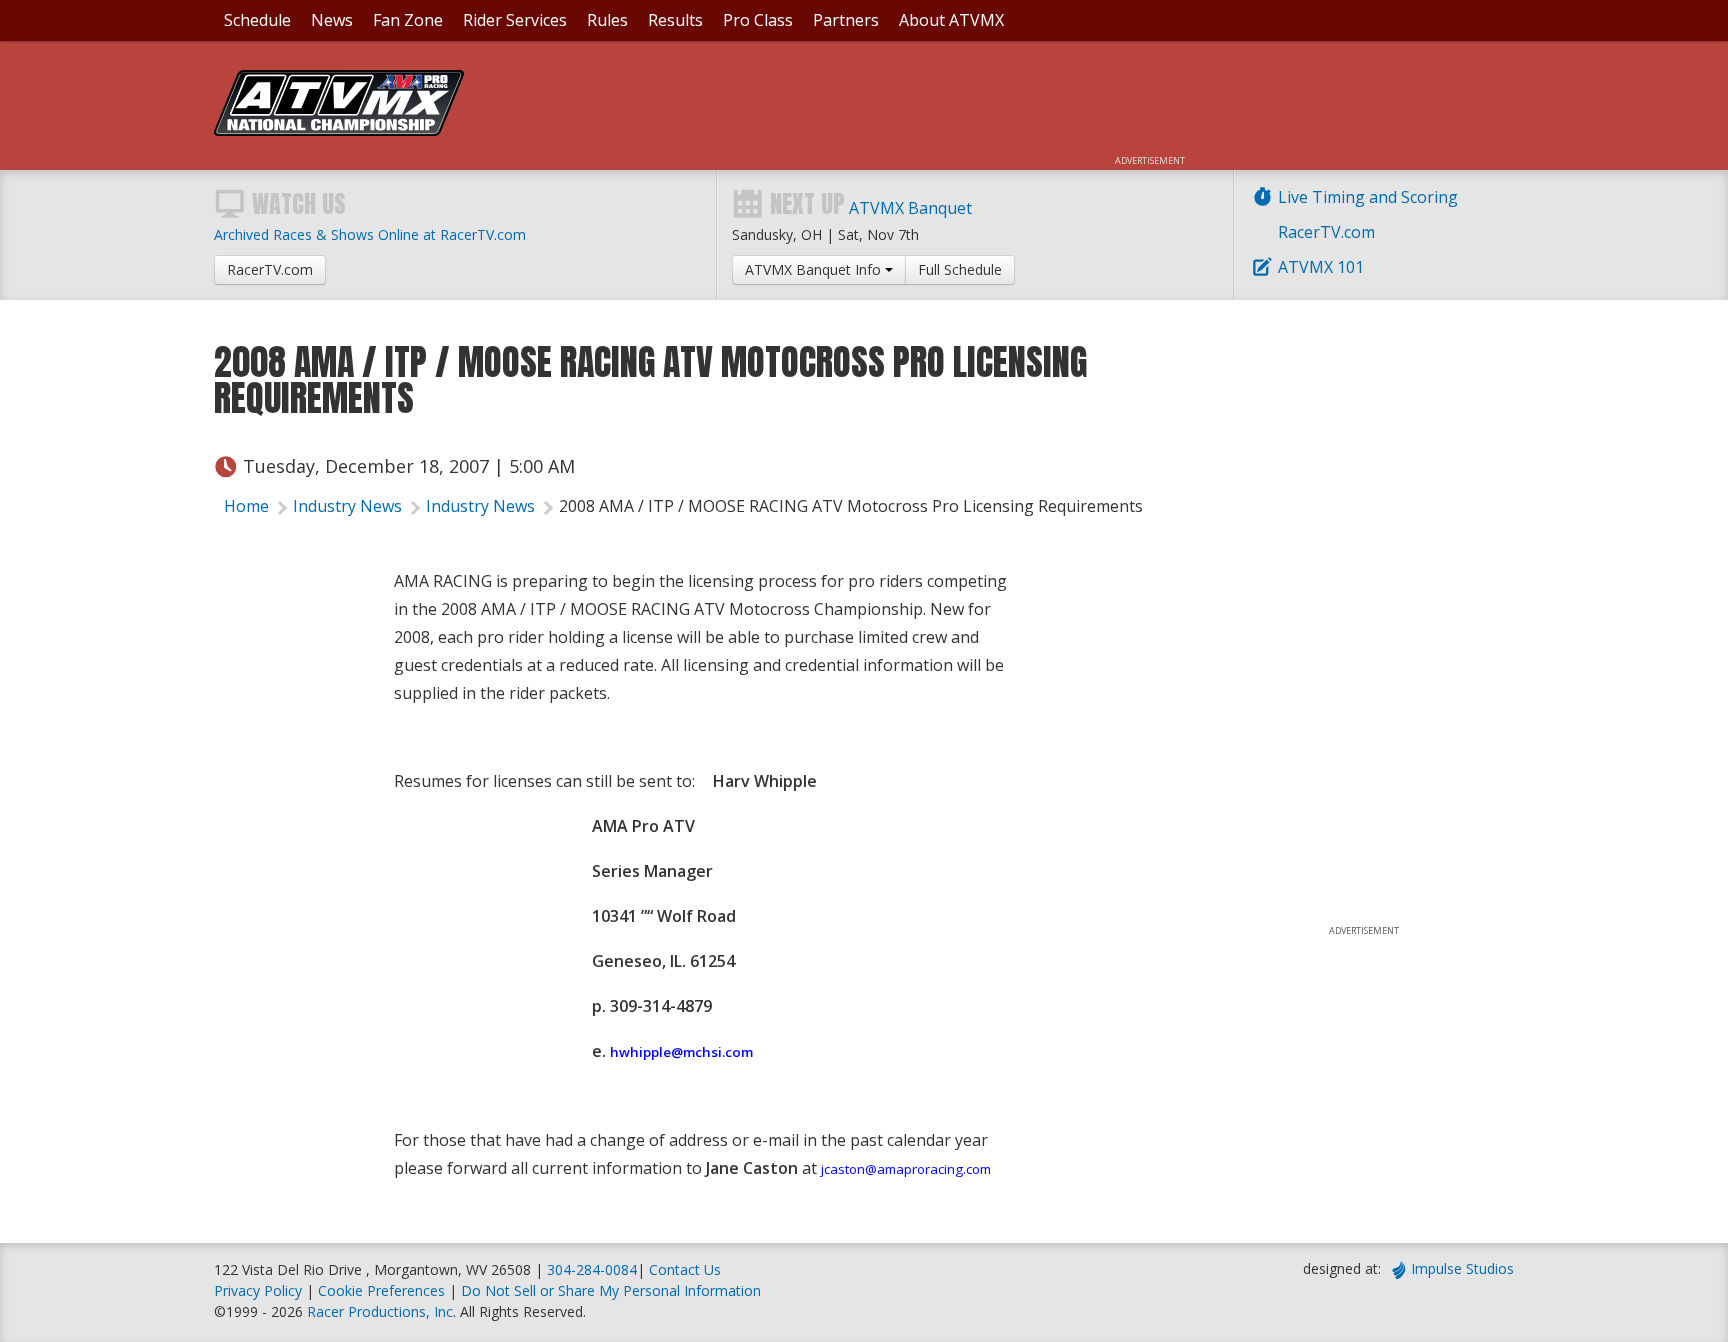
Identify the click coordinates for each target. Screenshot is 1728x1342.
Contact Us (685, 1269)
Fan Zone (408, 20)
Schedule (257, 20)
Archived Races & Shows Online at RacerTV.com (370, 234)
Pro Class (758, 20)
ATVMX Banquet (910, 208)
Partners (846, 20)
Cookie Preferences (383, 1290)
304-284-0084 (592, 1269)
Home (246, 506)
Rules (607, 20)
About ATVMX (951, 20)
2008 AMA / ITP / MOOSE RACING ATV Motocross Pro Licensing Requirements (851, 506)
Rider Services (515, 20)
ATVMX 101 (1321, 267)
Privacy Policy (258, 1290)
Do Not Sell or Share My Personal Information (611, 1290)
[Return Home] (339, 130)
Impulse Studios (1462, 1268)
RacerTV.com (1326, 232)
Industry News (347, 506)
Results (675, 20)
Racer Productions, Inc (380, 1311)
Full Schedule (960, 269)
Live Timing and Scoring (1368, 197)
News (332, 20)
